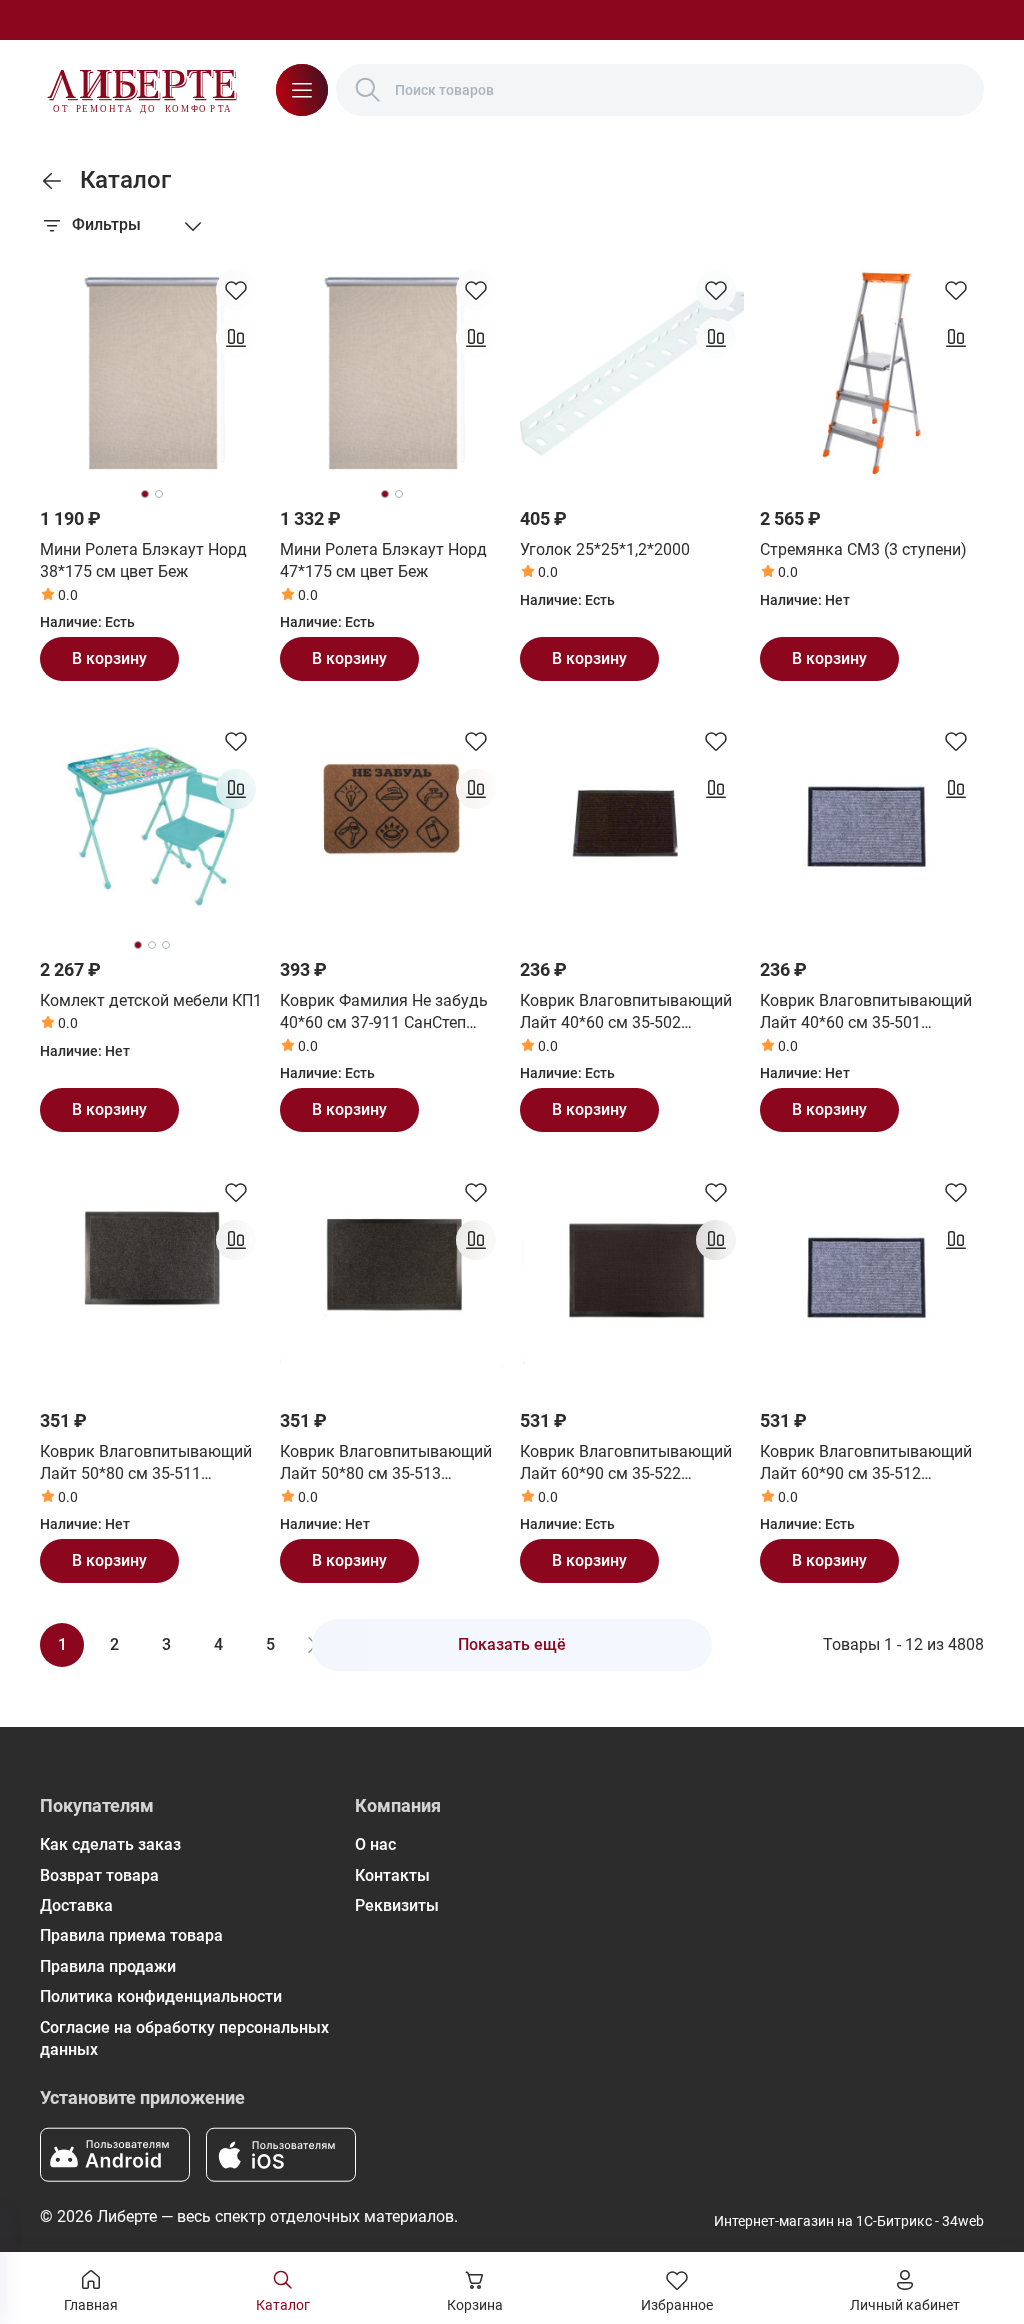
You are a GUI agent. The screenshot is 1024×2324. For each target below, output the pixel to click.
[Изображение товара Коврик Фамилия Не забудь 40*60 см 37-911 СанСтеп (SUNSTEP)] (392, 825)
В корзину (109, 658)
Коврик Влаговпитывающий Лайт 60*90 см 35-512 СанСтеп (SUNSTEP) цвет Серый (866, 1464)
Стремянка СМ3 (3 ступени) (863, 549)
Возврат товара (99, 1875)
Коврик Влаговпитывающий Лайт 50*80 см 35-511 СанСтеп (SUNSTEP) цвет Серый (146, 1464)
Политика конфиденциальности (161, 1996)
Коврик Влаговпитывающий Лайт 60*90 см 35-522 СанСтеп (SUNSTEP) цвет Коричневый (626, 1464)
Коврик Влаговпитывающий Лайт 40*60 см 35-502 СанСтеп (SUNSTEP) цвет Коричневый (626, 1013)
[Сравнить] (236, 338)
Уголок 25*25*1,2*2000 (605, 549)
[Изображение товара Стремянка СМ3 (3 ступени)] (872, 374)
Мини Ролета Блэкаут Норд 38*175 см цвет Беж (143, 560)
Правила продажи (108, 1966)
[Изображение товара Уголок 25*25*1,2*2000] (632, 374)
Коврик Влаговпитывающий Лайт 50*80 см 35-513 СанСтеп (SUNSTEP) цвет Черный (386, 1464)
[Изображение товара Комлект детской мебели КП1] (152, 825)
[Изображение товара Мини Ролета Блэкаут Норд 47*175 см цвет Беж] (392, 374)
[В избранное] (236, 290)
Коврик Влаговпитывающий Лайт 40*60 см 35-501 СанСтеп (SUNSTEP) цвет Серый (866, 1013)
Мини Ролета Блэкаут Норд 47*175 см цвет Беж (383, 560)
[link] (52, 181)
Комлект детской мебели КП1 (151, 1000)
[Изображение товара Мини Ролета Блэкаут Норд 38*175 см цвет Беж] (152, 374)
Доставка (76, 1905)
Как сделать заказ (110, 1844)
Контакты (392, 1875)
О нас (375, 1844)
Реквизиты (397, 1905)
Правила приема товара (131, 1935)
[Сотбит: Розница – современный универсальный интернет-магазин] (142, 90)
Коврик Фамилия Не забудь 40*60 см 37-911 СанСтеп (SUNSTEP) (384, 1013)
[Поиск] (368, 90)
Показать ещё (512, 1644)
